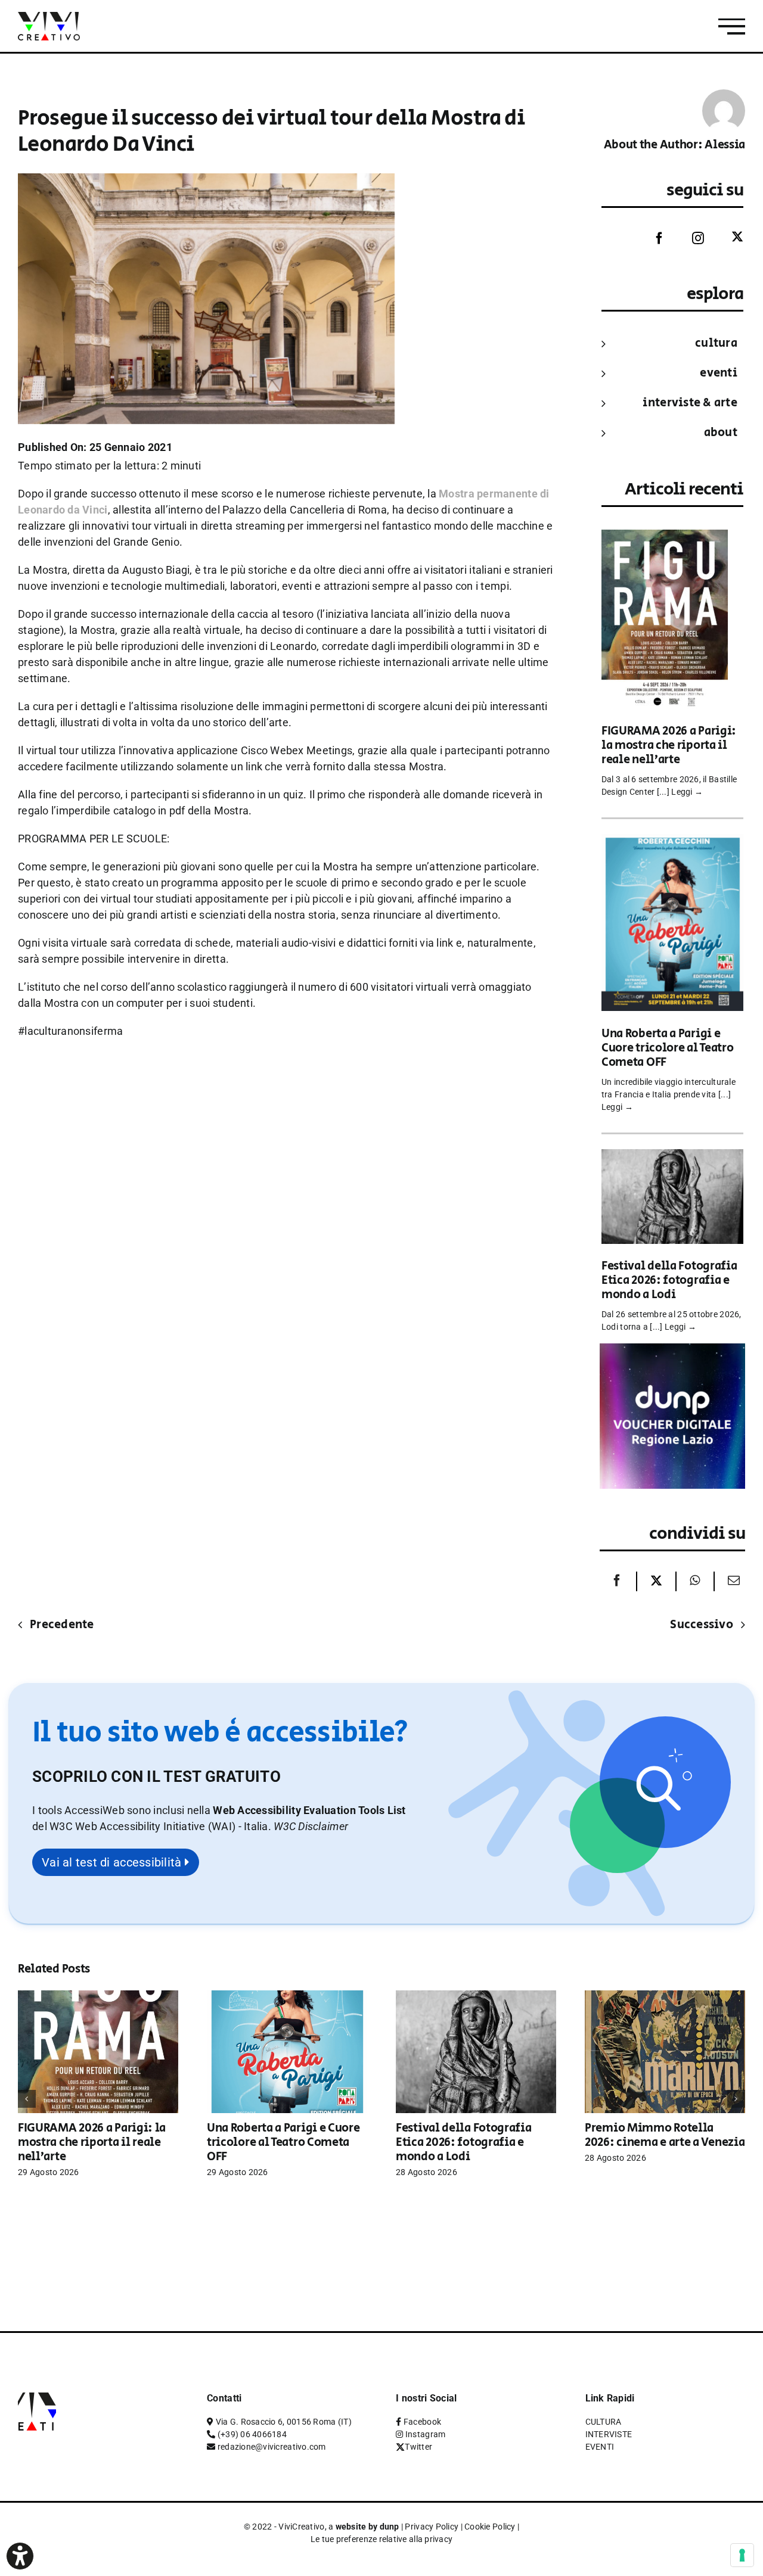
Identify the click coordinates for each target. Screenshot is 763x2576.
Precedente (62, 1625)
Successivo (702, 1625)
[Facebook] (650, 238)
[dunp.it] (672, 1351)
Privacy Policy (432, 2527)
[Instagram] (689, 238)
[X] (656, 1581)
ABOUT (721, 433)
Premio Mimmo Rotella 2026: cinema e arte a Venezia (665, 2135)
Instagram (425, 2434)
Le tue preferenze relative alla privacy (382, 2539)
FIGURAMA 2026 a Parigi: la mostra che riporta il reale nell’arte (669, 746)
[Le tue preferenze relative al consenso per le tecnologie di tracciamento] (742, 2555)
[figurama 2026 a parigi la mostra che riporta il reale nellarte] (665, 538)
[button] (311, 1826)
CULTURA (716, 343)
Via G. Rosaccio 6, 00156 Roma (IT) (284, 2422)
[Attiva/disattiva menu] (732, 27)
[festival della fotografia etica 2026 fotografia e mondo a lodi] (672, 1157)
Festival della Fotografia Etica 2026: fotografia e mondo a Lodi (669, 1281)
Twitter (418, 2447)
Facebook (422, 2422)
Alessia (725, 145)
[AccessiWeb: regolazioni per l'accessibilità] (20, 2556)
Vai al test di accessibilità (113, 1862)
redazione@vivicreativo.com (272, 2447)
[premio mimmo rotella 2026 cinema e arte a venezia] (665, 1997)
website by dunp (367, 2527)
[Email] (731, 1581)
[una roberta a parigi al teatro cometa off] (672, 842)
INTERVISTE (609, 2434)
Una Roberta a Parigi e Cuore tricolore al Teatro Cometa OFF (668, 1048)
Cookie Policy (490, 2527)
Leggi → (687, 792)
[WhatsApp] (695, 1581)
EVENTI (719, 373)
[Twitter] (728, 237)
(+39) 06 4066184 (252, 2434)
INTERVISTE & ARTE (690, 403)
